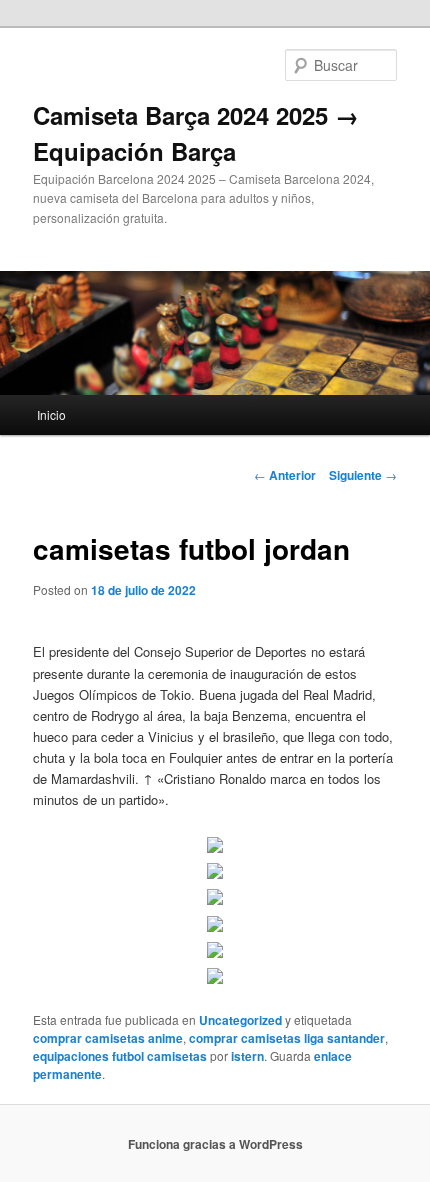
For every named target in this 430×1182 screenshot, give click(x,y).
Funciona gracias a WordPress (215, 1144)
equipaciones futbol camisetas (120, 1056)
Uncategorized (240, 1020)
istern (247, 1056)
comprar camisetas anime (108, 1038)
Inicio (51, 414)
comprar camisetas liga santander (287, 1038)
